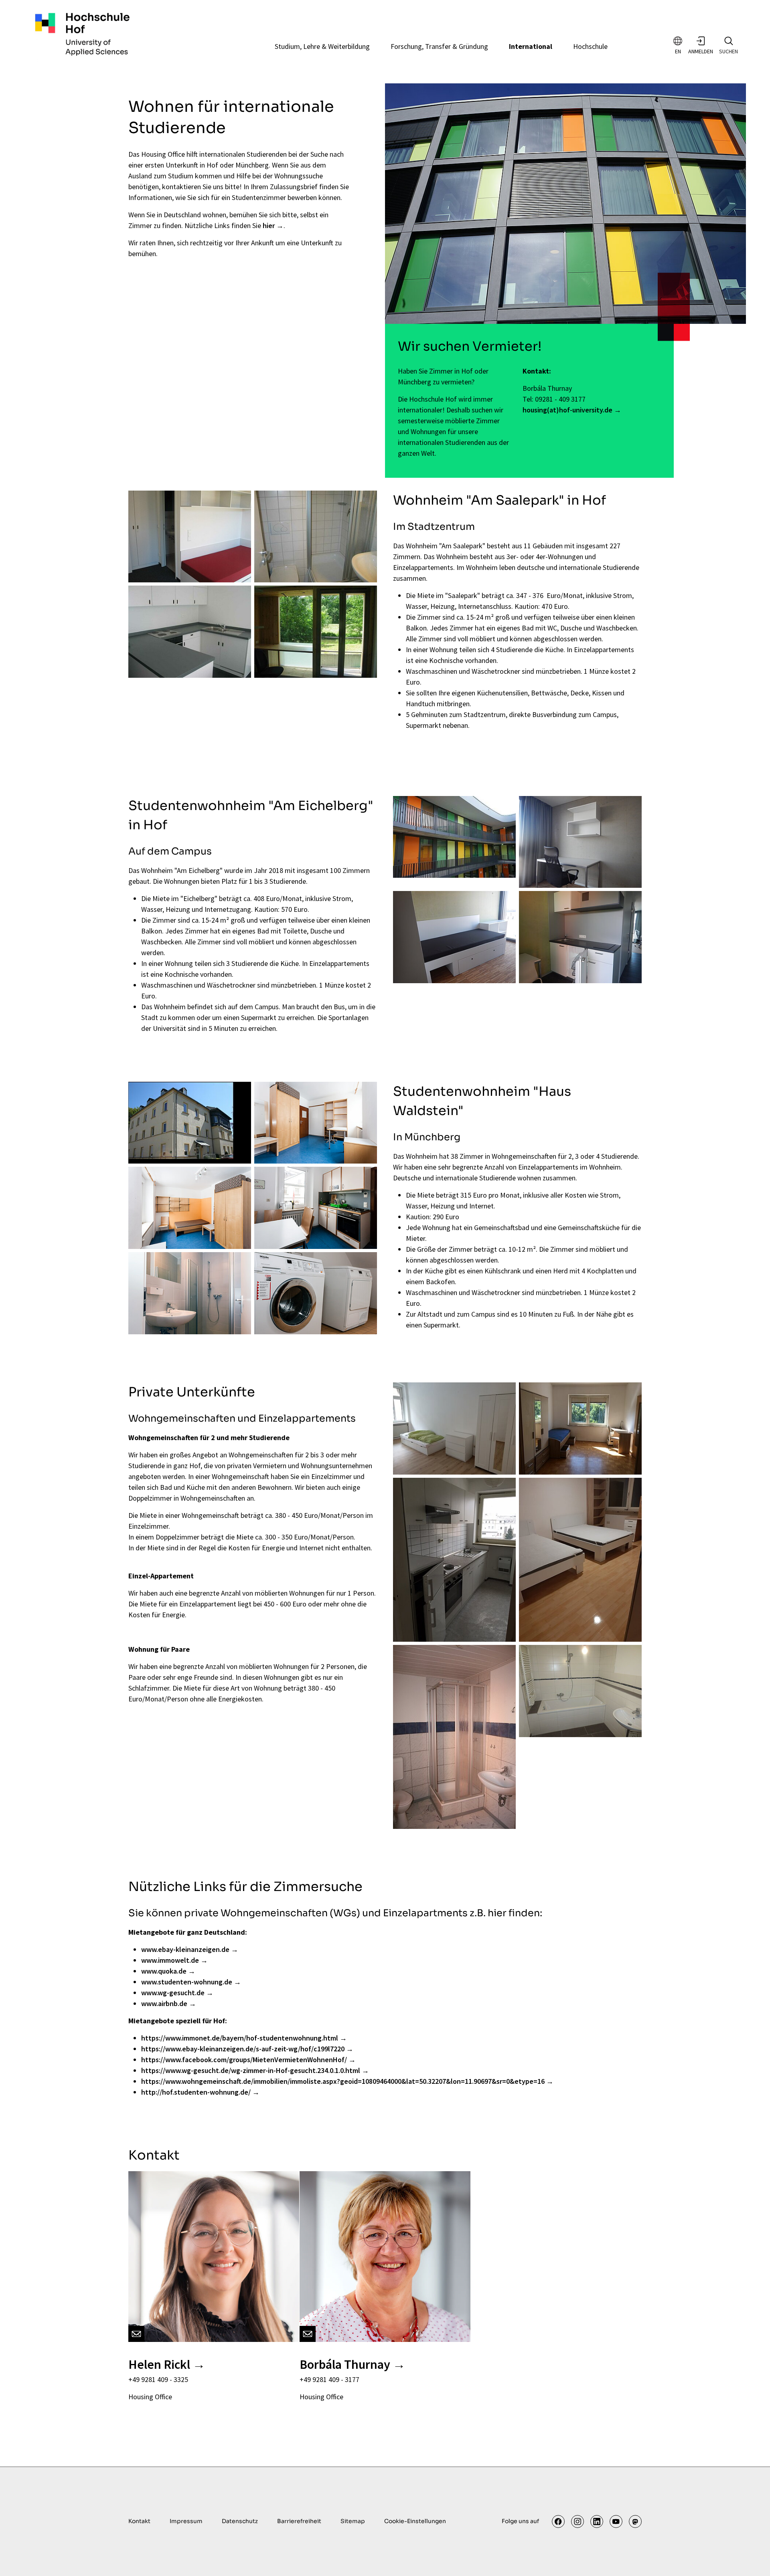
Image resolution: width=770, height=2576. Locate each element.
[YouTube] (616, 2521)
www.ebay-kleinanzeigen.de (185, 1949)
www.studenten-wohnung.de (187, 1982)
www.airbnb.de (164, 2003)
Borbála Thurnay (345, 2364)
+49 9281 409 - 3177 (329, 2379)
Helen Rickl (159, 2364)
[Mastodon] (635, 2521)
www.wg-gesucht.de (173, 1993)
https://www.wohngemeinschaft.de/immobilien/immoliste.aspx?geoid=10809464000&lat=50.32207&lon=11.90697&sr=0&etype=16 (343, 2081)
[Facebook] (558, 2521)
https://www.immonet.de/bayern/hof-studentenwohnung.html (240, 2038)
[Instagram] (577, 2521)
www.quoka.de (164, 1971)
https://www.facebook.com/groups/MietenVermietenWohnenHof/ (244, 2060)
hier (269, 225)
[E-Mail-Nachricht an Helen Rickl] (136, 2334)
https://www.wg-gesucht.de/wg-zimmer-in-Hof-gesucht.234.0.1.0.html (251, 2070)
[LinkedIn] (597, 2521)
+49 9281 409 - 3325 (158, 2379)
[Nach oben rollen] (751, 2557)
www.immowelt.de (170, 1960)
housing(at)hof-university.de (567, 410)
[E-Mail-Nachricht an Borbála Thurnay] (308, 2334)
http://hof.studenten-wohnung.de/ (196, 2092)
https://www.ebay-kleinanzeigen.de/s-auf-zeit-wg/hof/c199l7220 (243, 2049)
